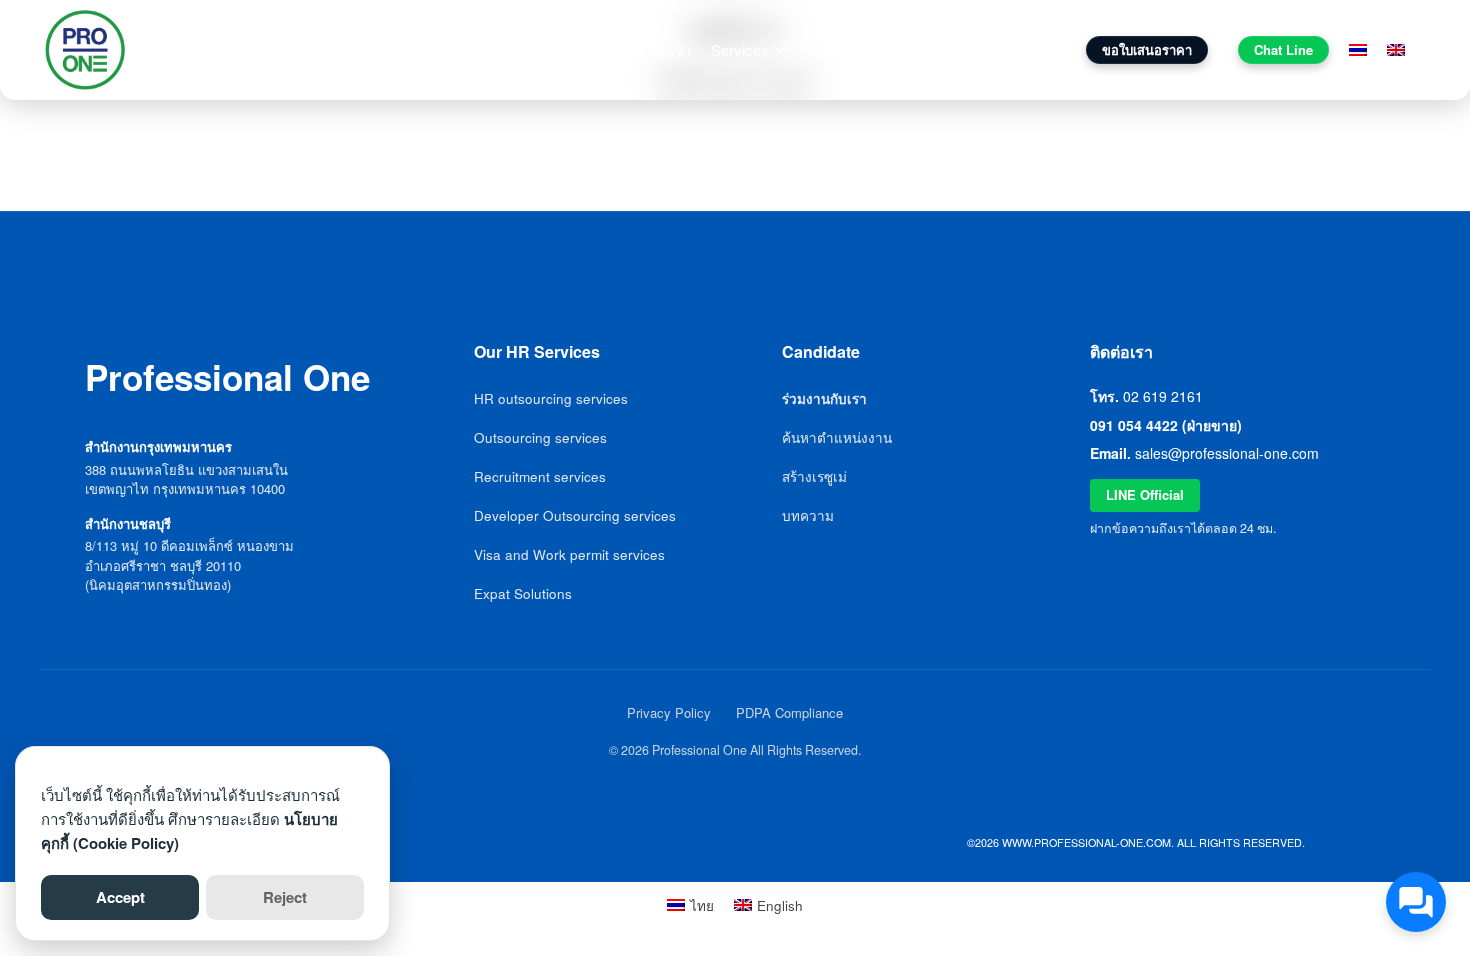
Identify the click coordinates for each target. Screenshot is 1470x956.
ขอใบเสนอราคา (1147, 49)
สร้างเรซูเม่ (814, 476)
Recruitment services (540, 476)
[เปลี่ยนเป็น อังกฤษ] (1396, 50)
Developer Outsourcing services (575, 515)
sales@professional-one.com (1227, 453)
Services (740, 49)
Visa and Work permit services (569, 554)
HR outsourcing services (551, 398)
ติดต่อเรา (1026, 49)
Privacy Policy (669, 712)
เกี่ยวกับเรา (655, 49)
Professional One (226, 49)
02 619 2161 (1163, 396)
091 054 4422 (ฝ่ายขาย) (1166, 425)
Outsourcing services (540, 437)
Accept (120, 897)
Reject (285, 897)
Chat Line (1283, 49)
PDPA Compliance (789, 712)
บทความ (837, 49)
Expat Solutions (523, 593)
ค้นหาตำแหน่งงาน (837, 437)
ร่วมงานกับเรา (930, 49)
